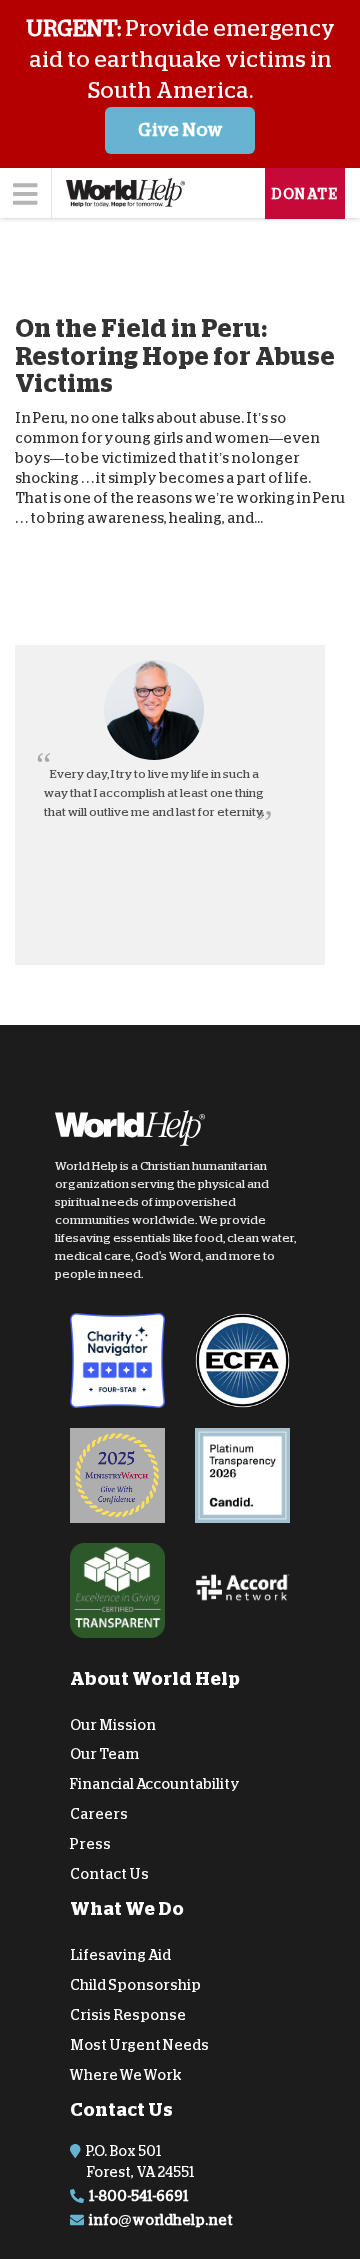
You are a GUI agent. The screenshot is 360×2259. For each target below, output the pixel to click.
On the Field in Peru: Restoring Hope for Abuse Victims (175, 356)
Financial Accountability (155, 1784)
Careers (99, 1814)
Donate (305, 194)
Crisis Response (128, 2015)
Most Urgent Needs (139, 2044)
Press (90, 1843)
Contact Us (109, 1873)
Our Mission (113, 1724)
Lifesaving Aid (120, 1955)
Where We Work (126, 2074)
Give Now (180, 130)
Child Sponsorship (135, 1985)
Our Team (104, 1754)
